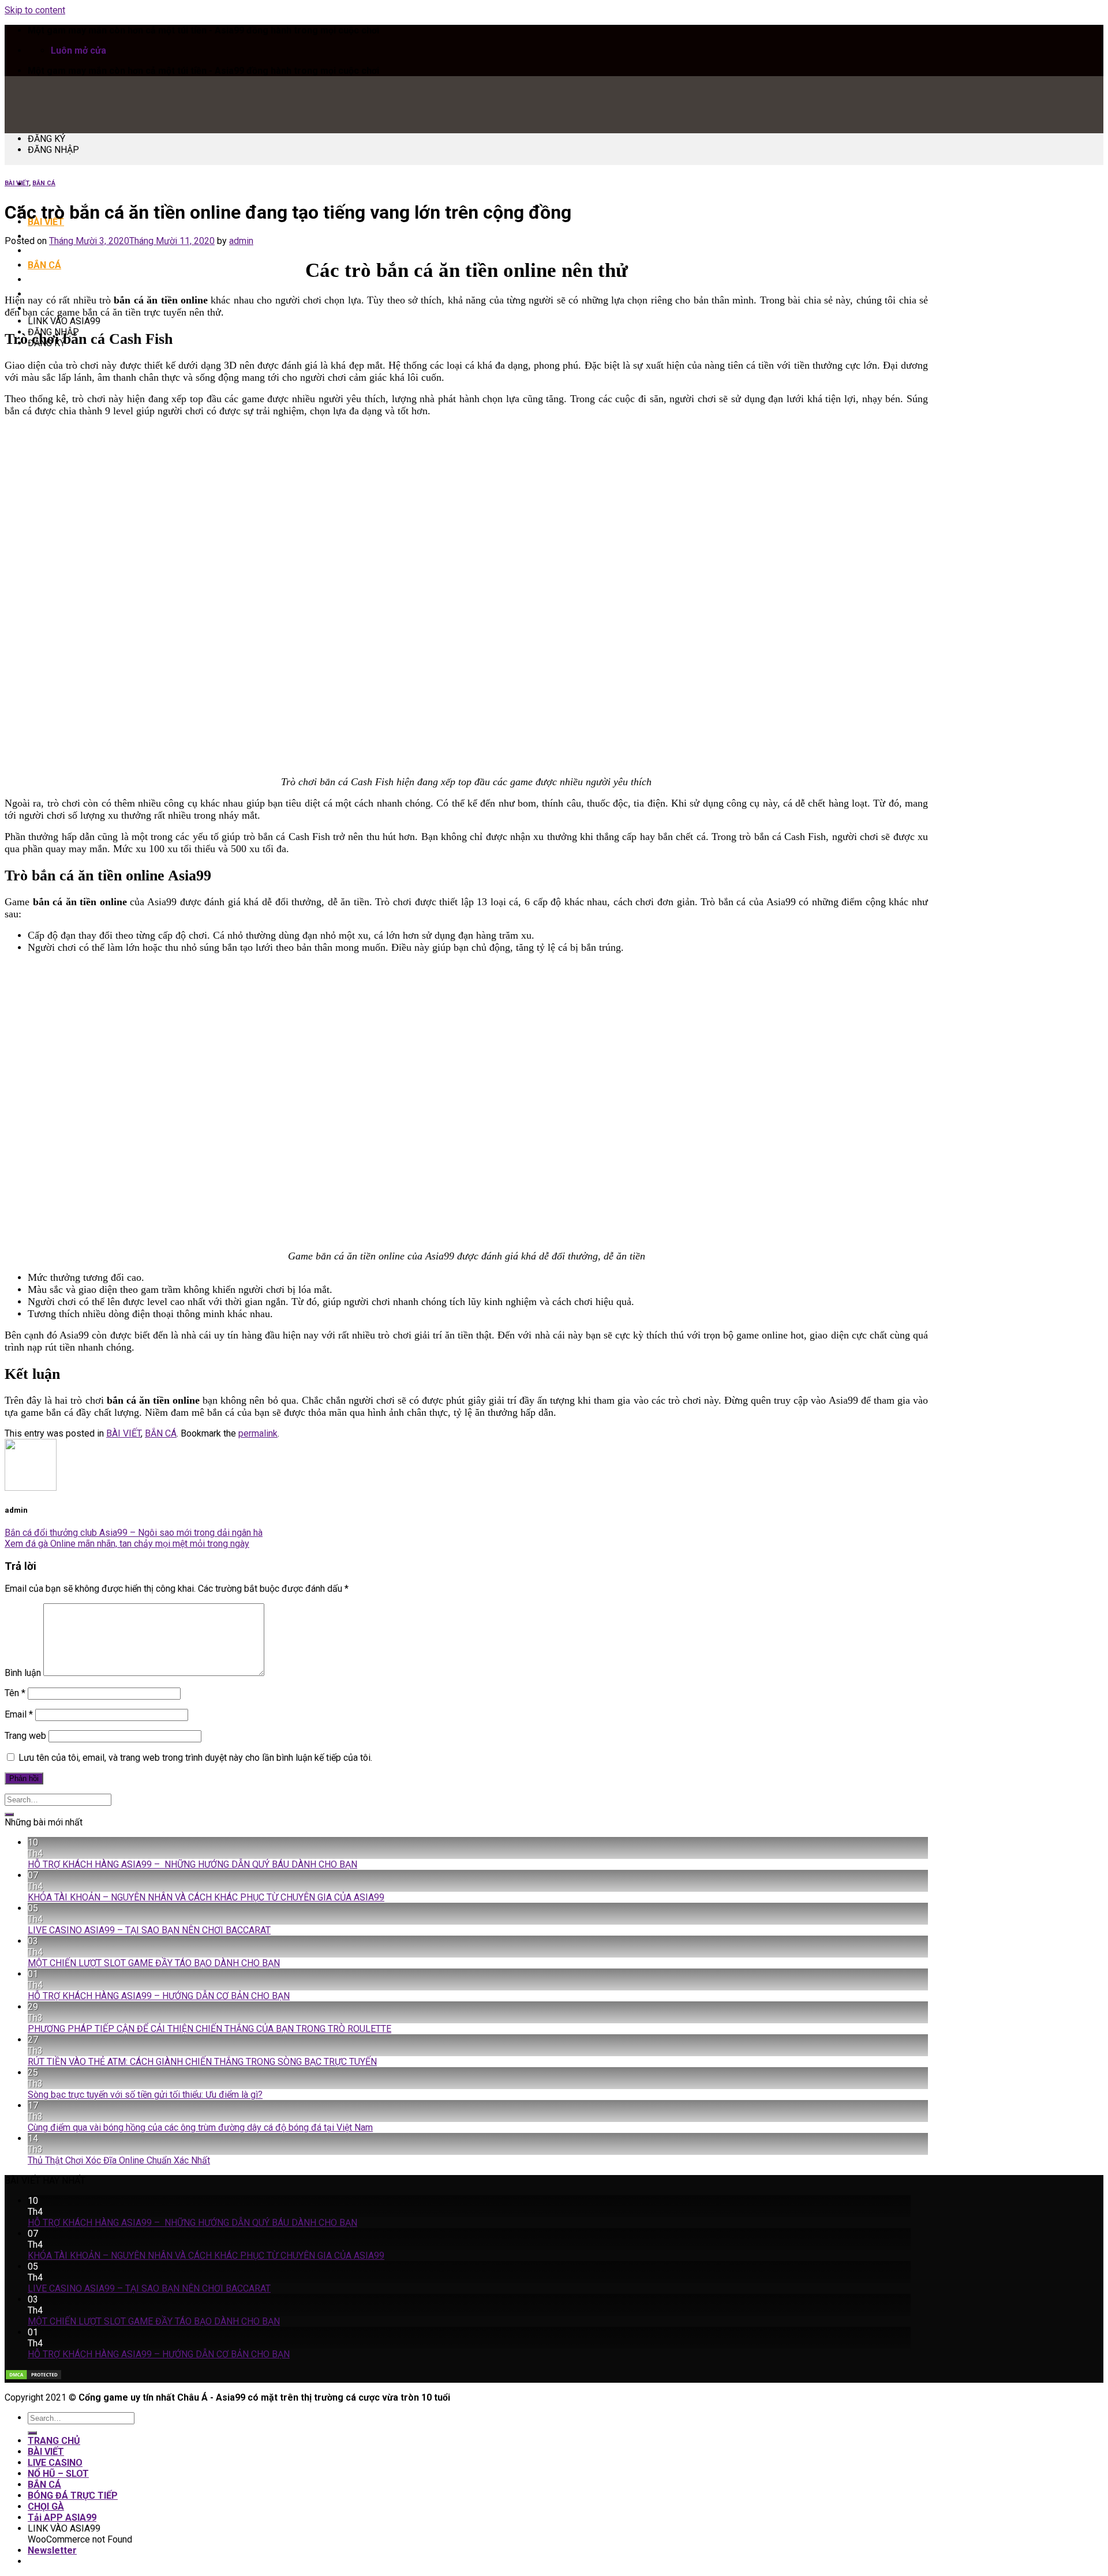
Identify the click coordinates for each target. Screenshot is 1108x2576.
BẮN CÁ (44, 265)
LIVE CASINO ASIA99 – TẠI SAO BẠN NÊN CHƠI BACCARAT (149, 1930)
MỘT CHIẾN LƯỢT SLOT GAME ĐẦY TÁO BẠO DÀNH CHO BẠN (154, 1963)
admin (241, 241)
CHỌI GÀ (46, 2506)
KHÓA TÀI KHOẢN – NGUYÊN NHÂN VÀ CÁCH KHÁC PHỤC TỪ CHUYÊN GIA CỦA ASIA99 (206, 1897)
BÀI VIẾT (17, 183)
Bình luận (23, 1673)
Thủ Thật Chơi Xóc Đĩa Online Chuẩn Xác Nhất (119, 2160)
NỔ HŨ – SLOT (58, 251)
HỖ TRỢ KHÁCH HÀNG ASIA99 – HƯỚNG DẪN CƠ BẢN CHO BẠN (159, 1996)
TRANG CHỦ (54, 2441)
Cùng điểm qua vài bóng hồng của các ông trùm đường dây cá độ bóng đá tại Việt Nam (200, 2127)
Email (19, 1714)
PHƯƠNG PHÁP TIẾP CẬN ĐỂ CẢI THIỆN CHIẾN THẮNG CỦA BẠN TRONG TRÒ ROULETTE (209, 2029)
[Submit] (9, 1814)
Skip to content (35, 10)
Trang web (25, 1736)
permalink (258, 1433)
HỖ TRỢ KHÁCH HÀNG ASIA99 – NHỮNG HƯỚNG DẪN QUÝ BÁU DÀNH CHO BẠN (192, 1864)
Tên (15, 1693)
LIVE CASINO (55, 2463)
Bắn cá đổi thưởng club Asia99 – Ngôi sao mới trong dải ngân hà (134, 1533)
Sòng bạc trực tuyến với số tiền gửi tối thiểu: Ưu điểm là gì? (145, 2095)
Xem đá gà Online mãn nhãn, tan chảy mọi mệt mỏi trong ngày (127, 1544)
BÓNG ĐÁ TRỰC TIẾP (73, 280)
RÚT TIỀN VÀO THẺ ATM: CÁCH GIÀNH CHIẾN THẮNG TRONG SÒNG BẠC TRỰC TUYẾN (202, 2062)
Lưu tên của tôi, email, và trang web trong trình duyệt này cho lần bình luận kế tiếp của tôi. (195, 1758)
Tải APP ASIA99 (62, 2517)
